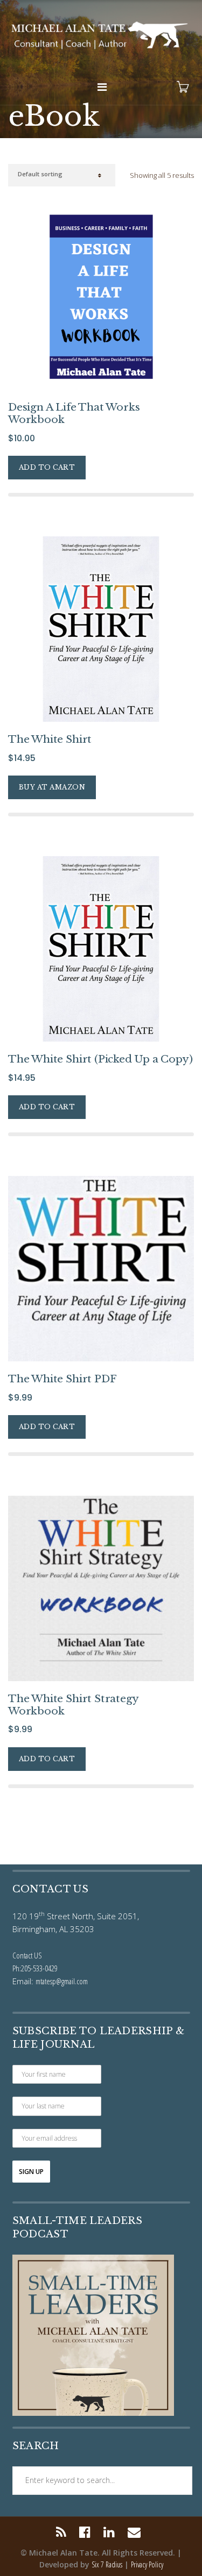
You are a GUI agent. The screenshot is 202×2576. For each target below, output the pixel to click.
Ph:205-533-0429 (35, 1968)
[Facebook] (85, 2532)
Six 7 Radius (107, 2564)
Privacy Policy (147, 2564)
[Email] (134, 2532)
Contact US (27, 1955)
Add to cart (47, 467)
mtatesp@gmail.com (62, 1981)
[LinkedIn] (109, 2532)
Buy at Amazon (52, 787)
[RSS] (64, 2532)
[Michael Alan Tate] (101, 34)
